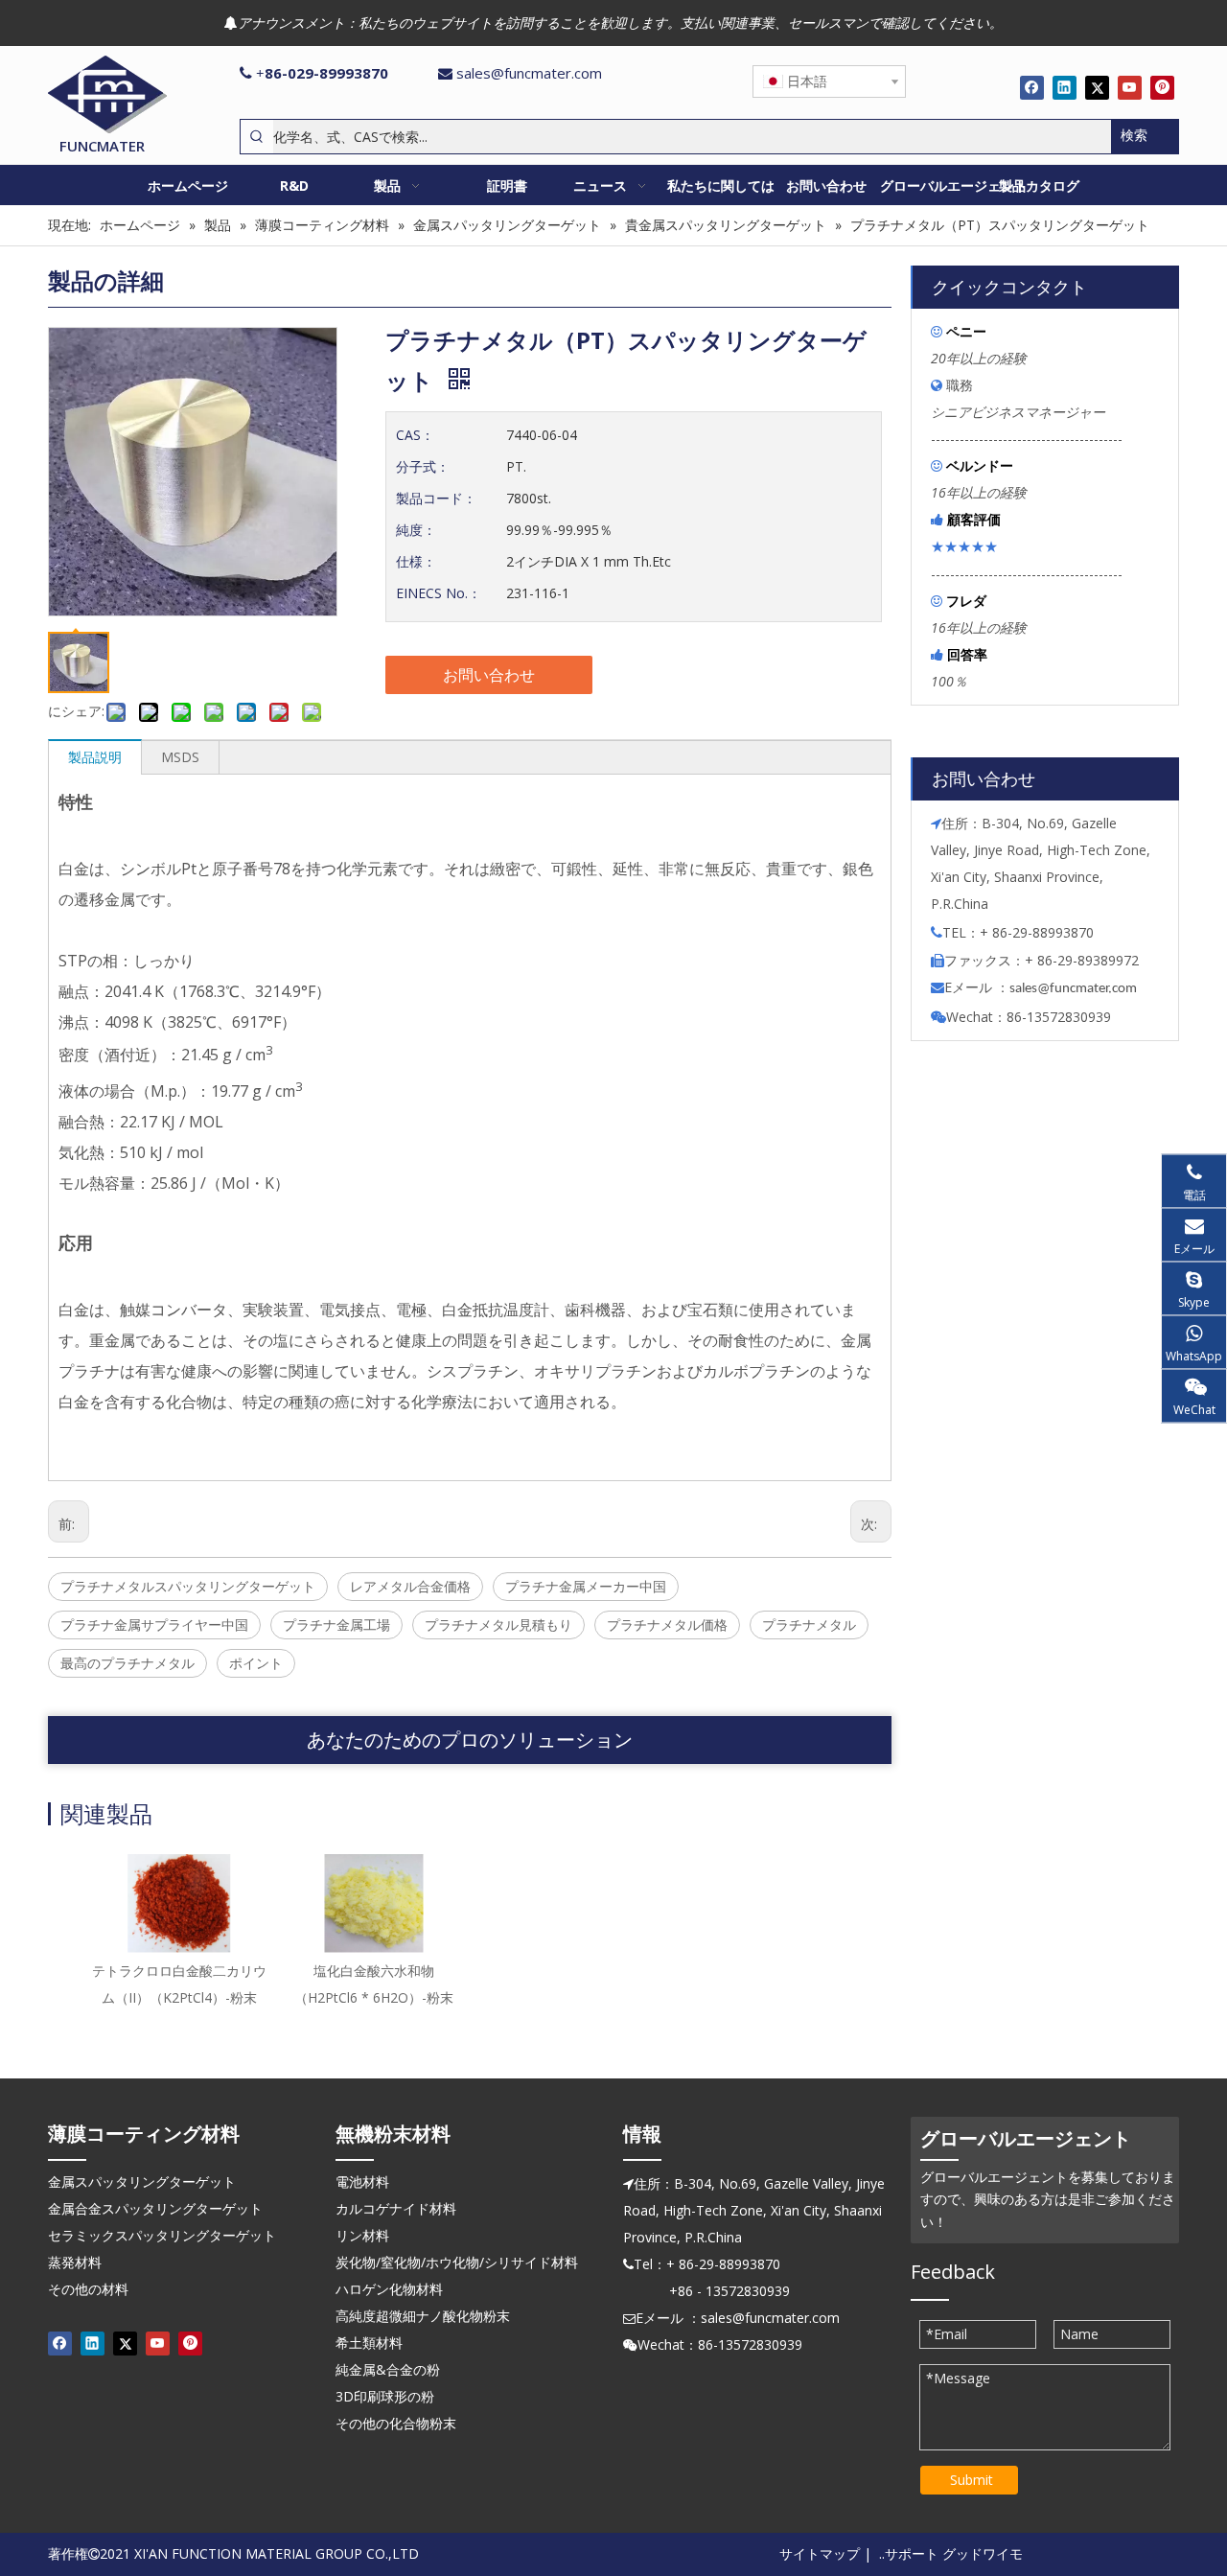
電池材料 (362, 2181)
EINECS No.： (439, 593)
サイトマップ (820, 2553)
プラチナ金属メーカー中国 (586, 1586)
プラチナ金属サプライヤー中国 (154, 1625)
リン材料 (362, 2235)
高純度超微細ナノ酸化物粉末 (423, 2316)
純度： (416, 530)
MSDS (180, 757)
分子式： (423, 466)
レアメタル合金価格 (410, 1586)
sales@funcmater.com (529, 73)
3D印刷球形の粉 (385, 2396)
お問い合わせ (489, 675)
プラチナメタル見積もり (498, 1625)
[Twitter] (1097, 87)
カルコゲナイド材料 (396, 2208)
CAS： (415, 435)
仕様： (416, 561)
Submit (972, 2480)
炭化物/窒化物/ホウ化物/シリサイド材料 (457, 2262)
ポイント (256, 1663)
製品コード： (436, 498)
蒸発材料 (75, 2262)
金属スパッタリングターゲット (142, 2181)
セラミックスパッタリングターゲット (162, 2235)
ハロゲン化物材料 (389, 2289)
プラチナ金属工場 (336, 1625)
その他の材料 (88, 2289)
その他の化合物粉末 (396, 2423)
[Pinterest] (1162, 87)
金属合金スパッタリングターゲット (155, 2208)
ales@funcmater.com (1076, 989)
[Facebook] (1032, 87)
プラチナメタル (809, 1625)
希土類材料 (369, 2343)
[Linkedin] (1065, 87)
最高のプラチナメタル (127, 1663)
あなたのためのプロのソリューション (470, 1740)
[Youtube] (1130, 87)
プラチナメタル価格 (667, 1625)
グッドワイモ (983, 2553)
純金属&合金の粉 (388, 2369)
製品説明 (95, 757)
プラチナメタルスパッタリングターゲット (188, 1586)
